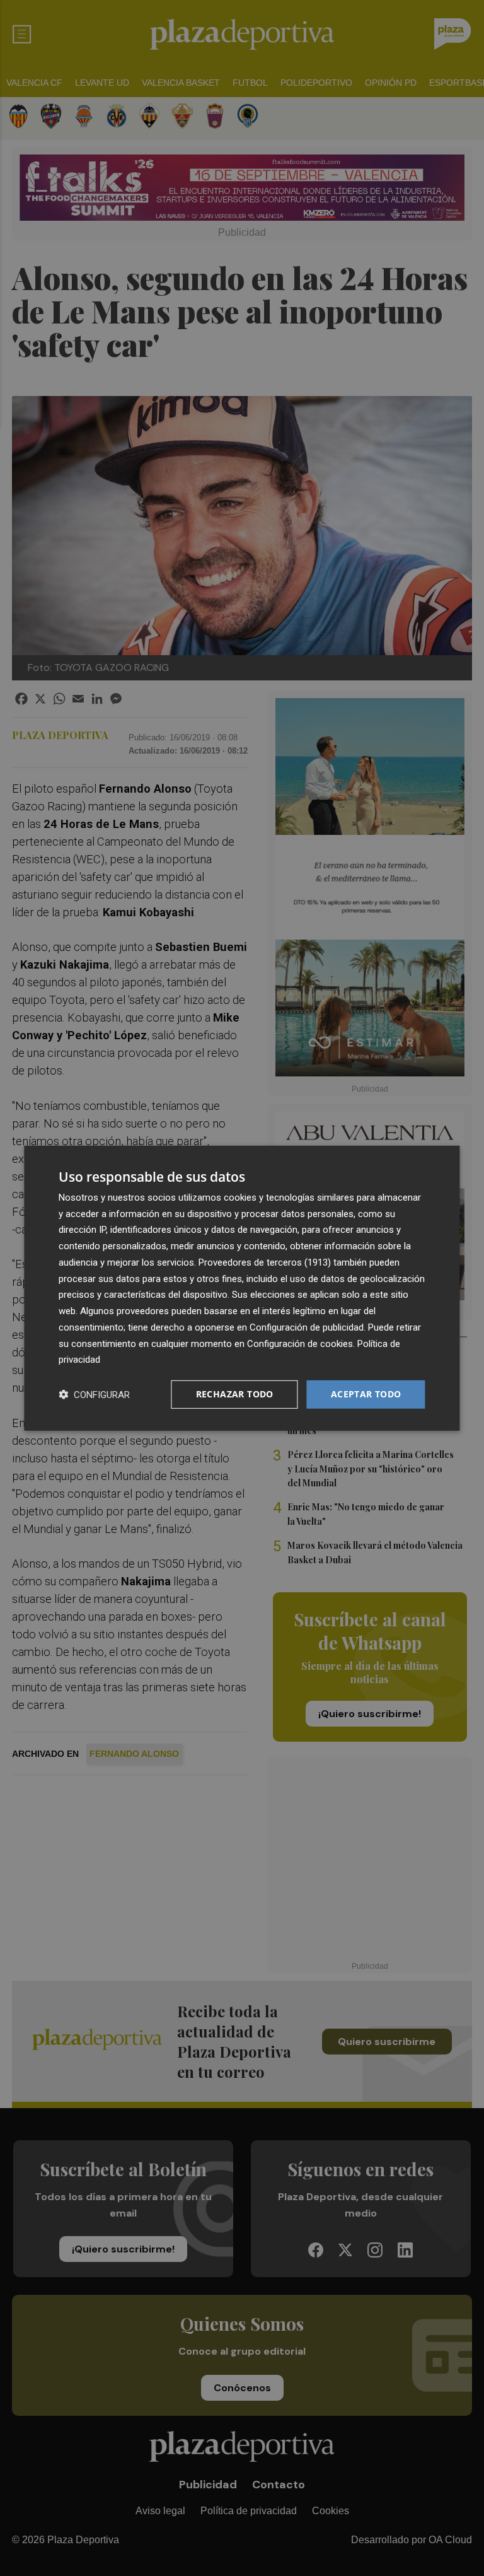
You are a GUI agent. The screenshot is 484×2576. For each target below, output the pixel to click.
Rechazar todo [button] (235, 1394)
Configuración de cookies (300, 1343)
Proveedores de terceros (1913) (265, 1262)
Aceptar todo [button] (366, 1394)
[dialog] (242, 1288)
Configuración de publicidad (307, 1327)
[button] (94, 1395)
